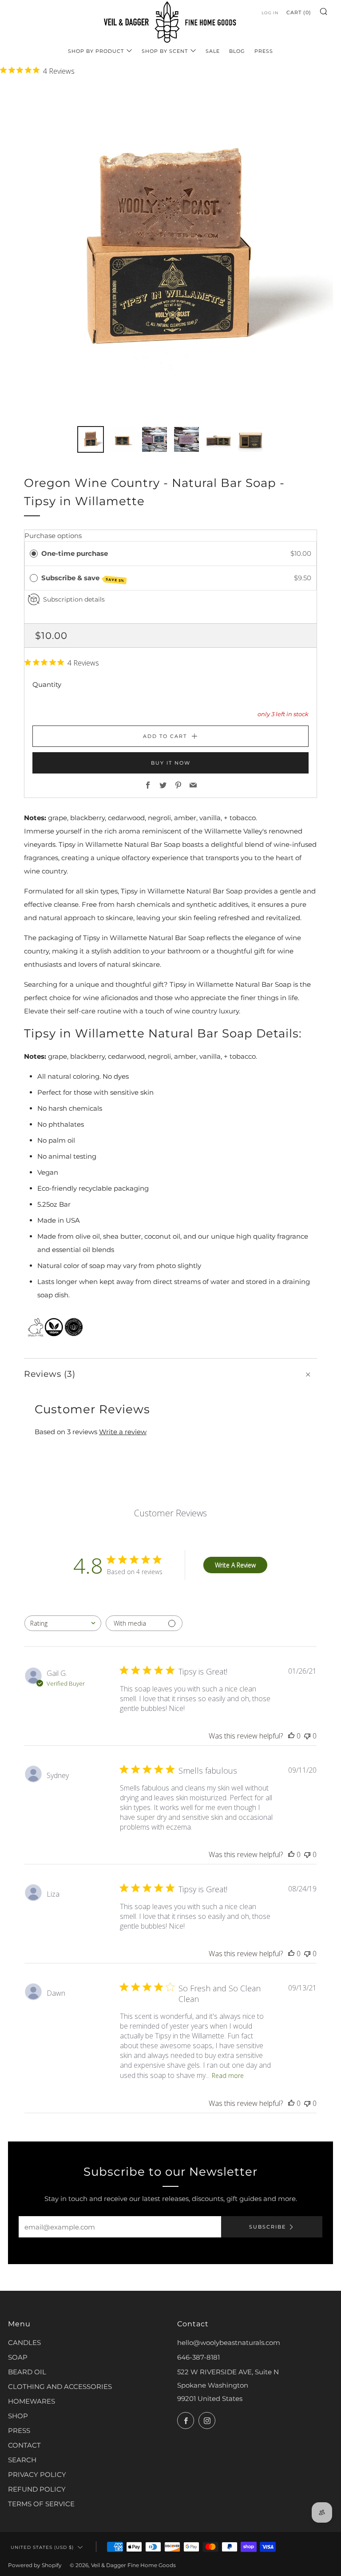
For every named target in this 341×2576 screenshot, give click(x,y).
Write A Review (235, 1565)
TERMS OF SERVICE (41, 2504)
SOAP (18, 2357)
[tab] (91, 439)
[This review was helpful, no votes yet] (291, 1736)
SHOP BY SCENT (165, 51)
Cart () (299, 12)
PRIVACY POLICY (37, 2474)
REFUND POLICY (37, 2489)
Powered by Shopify (35, 2565)
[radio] (34, 554)
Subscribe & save (83, 578)
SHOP (18, 2416)
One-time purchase (75, 553)
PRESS (264, 51)
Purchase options (53, 536)
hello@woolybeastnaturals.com (229, 2343)
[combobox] (63, 1623)
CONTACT (24, 2445)
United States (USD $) (42, 2547)
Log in (270, 13)
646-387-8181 (198, 2357)
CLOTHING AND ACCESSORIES (60, 2387)
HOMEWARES (32, 2401)
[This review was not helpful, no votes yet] (307, 1736)
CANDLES (24, 2343)
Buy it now (171, 763)
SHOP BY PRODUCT (96, 51)
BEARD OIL (27, 2372)
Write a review (123, 1432)
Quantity (47, 684)
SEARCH (22, 2460)
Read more (228, 2076)
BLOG (237, 51)
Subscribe (268, 2227)
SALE (213, 51)
